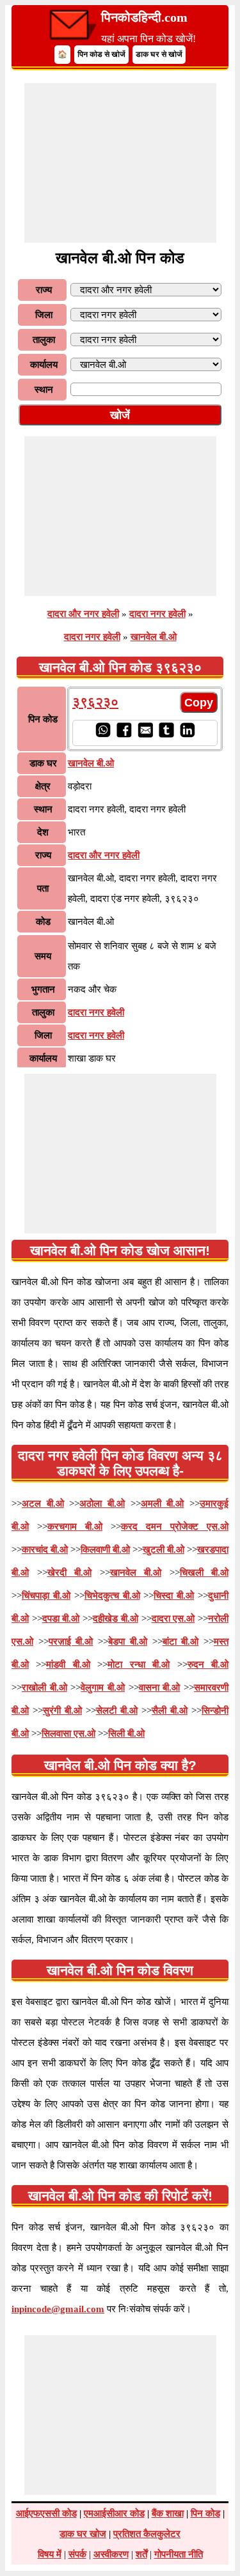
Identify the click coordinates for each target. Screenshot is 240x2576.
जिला (44, 315)
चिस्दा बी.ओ (174, 1596)
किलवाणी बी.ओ (105, 1550)
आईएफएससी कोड (46, 2513)
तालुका (44, 340)
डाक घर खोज (83, 2534)
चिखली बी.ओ (204, 1573)
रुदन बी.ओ (208, 1665)
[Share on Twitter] (166, 735)
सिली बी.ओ (126, 1734)
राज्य (44, 290)
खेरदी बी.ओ (70, 1573)
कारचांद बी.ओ (45, 1550)
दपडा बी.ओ (61, 1619)
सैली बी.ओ (170, 1711)
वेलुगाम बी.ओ (103, 1688)
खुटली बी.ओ (164, 1550)
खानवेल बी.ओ (154, 637)
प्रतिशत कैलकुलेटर (147, 2534)
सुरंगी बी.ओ (62, 1711)
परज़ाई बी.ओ (71, 1642)
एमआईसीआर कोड (114, 2513)
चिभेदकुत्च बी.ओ (112, 1596)
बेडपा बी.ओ (128, 1642)
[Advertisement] (120, 163)
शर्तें (141, 2554)
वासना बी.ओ (160, 1688)
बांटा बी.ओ (181, 1642)
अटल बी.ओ (43, 1504)
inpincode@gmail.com (58, 2309)
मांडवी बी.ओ (68, 1665)
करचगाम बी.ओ (75, 1527)
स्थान (44, 390)
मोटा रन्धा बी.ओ (139, 1665)
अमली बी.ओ (163, 1504)
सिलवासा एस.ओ (68, 1734)
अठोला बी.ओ (102, 1504)
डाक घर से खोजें (159, 54)
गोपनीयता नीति (179, 2554)
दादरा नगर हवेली (157, 614)
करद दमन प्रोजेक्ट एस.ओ (175, 1527)
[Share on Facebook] (124, 735)
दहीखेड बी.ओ (116, 1619)
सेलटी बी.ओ (117, 1711)
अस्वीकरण (111, 2554)
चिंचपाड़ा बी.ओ (46, 1596)
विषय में (50, 2554)
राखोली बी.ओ (44, 1688)
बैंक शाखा (168, 2513)
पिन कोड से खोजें (101, 54)
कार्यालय (44, 365)
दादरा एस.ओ (173, 1619)
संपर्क (77, 2554)
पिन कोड (205, 2513)
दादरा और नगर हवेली (83, 614)
